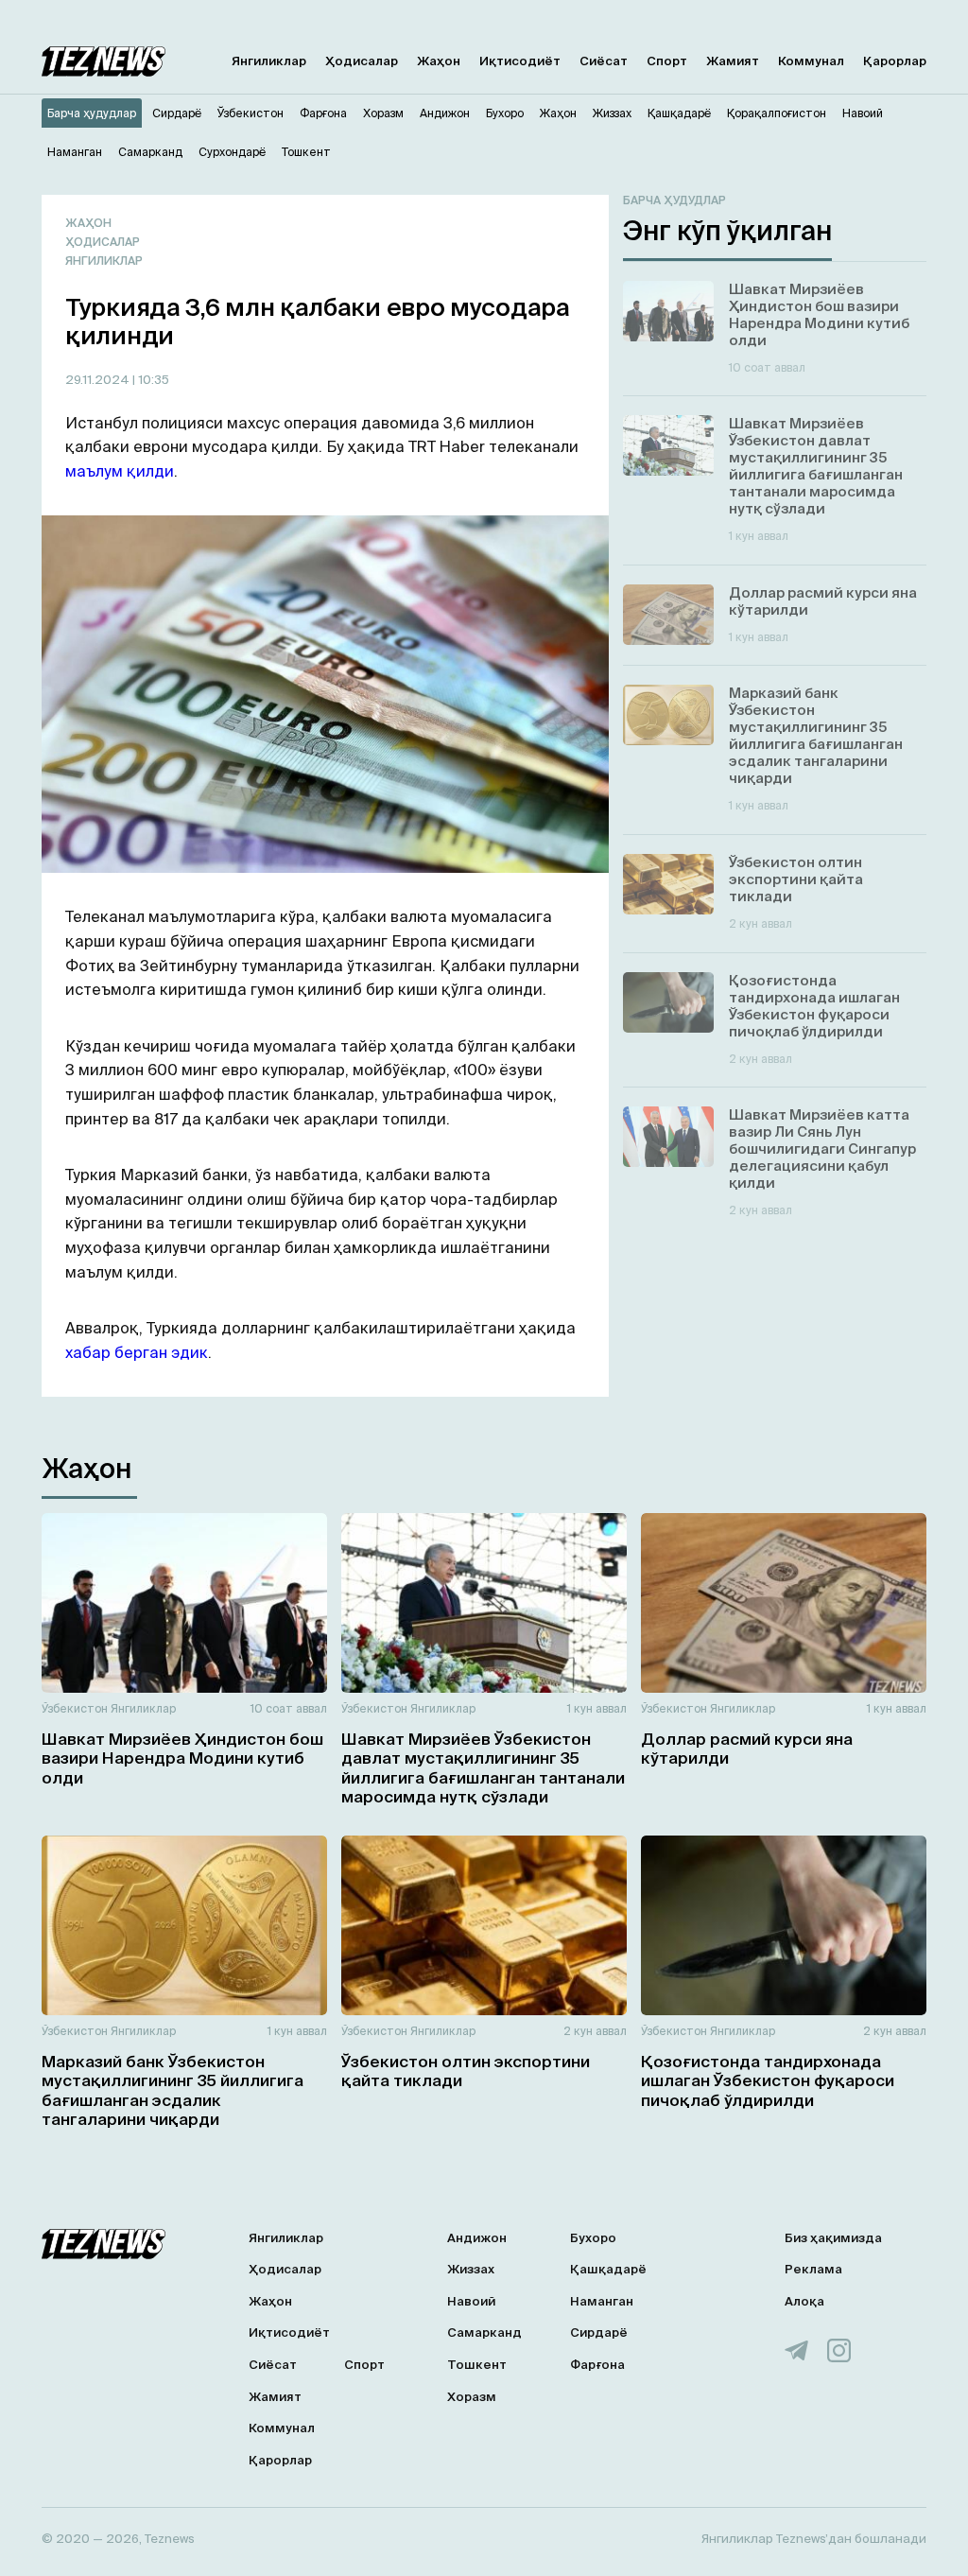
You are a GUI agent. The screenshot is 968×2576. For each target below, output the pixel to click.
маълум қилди (120, 471)
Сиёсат (604, 61)
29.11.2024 (99, 380)
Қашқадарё (608, 2269)
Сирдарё (599, 2332)
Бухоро (593, 2238)
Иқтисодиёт (520, 61)
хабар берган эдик (137, 1352)
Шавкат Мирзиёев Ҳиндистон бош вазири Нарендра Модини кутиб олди (182, 1758)
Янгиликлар (269, 61)
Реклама (813, 2269)
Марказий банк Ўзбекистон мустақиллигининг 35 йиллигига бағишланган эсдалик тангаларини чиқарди (173, 2090)
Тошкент (477, 2365)
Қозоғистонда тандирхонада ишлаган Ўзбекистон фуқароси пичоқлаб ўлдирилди (768, 2080)
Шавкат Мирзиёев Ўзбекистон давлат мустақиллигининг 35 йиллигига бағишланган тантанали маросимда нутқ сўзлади (483, 1767)
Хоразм (472, 2397)
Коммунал (811, 61)
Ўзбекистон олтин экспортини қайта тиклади (466, 2071)
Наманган (602, 2301)
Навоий (471, 2301)
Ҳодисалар (362, 61)
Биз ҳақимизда (833, 2238)
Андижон (477, 2238)
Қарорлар (895, 61)
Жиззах (471, 2269)
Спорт (667, 61)
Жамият (733, 61)
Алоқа (804, 2301)
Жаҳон (439, 61)
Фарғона (597, 2365)
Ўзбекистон (75, 1708)
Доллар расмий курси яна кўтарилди (747, 1748)
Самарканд (484, 2332)
